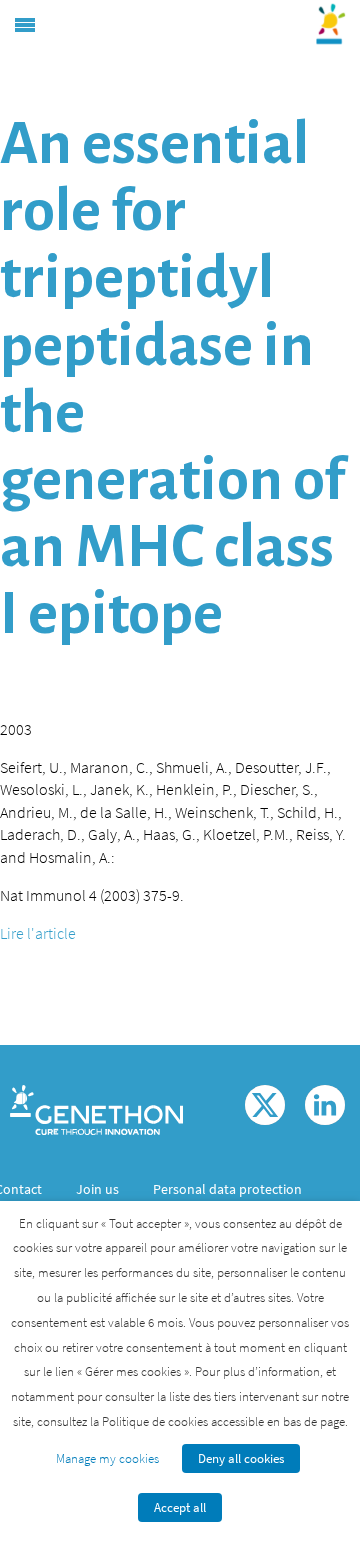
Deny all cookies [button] (241, 1458)
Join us (97, 1189)
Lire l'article (38, 933)
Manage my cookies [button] (107, 1458)
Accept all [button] (180, 1507)
